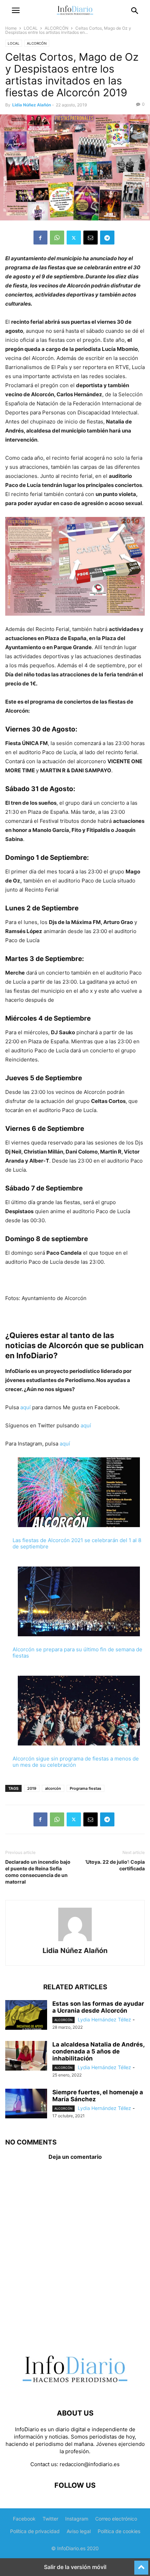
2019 (32, 1788)
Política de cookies (119, 2531)
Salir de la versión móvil (75, 2567)
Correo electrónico (116, 2519)
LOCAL (31, 28)
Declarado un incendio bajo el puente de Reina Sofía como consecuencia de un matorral (38, 1872)
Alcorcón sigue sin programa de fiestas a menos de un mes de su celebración (76, 1762)
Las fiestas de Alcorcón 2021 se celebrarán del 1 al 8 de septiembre (77, 1543)
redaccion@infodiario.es (90, 2464)
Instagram (77, 2519)
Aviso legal (79, 2531)
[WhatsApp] (57, 238)
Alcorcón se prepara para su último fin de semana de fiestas (77, 1653)
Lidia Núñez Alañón (32, 105)
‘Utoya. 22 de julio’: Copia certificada (115, 1865)
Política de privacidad (35, 2531)
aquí (25, 1407)
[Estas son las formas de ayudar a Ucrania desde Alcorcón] (26, 2016)
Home (11, 28)
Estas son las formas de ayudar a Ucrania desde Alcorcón (98, 2007)
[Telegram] (107, 238)
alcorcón (53, 1788)
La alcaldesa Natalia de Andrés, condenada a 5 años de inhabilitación (98, 2051)
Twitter (50, 2519)
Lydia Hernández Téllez (104, 2019)
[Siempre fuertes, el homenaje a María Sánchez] (26, 2104)
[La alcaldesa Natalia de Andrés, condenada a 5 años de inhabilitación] (26, 2057)
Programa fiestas (85, 1788)
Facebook (24, 2519)
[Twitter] (74, 238)
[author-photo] (75, 1941)
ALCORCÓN (57, 28)
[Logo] (75, 2392)
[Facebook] (40, 238)
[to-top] (141, 2564)
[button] (16, 10)
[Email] (91, 238)
